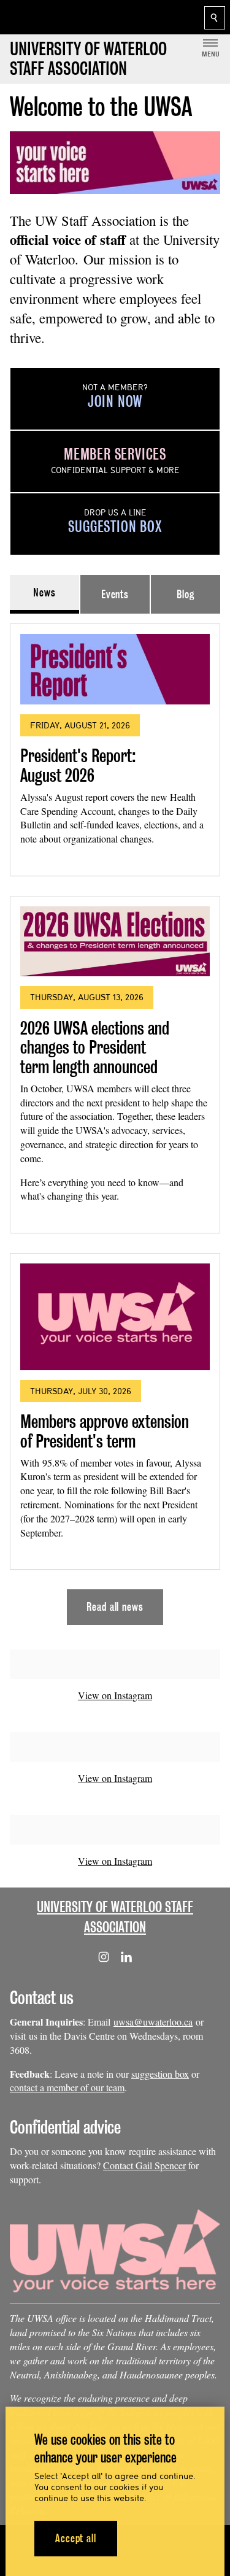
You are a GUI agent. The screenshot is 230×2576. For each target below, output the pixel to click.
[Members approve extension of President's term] (115, 1317)
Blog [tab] (186, 594)
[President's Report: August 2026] (115, 669)
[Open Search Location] (215, 18)
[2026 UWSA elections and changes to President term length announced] (115, 942)
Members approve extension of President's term (105, 1431)
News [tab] (44, 592)
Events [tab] (115, 594)
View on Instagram (115, 1695)
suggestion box (160, 2074)
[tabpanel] (115, 1119)
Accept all (76, 2538)
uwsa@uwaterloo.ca (153, 2022)
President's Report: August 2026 (78, 765)
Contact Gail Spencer (144, 2165)
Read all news (115, 1607)
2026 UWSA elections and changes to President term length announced (95, 1047)
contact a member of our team (67, 2087)
